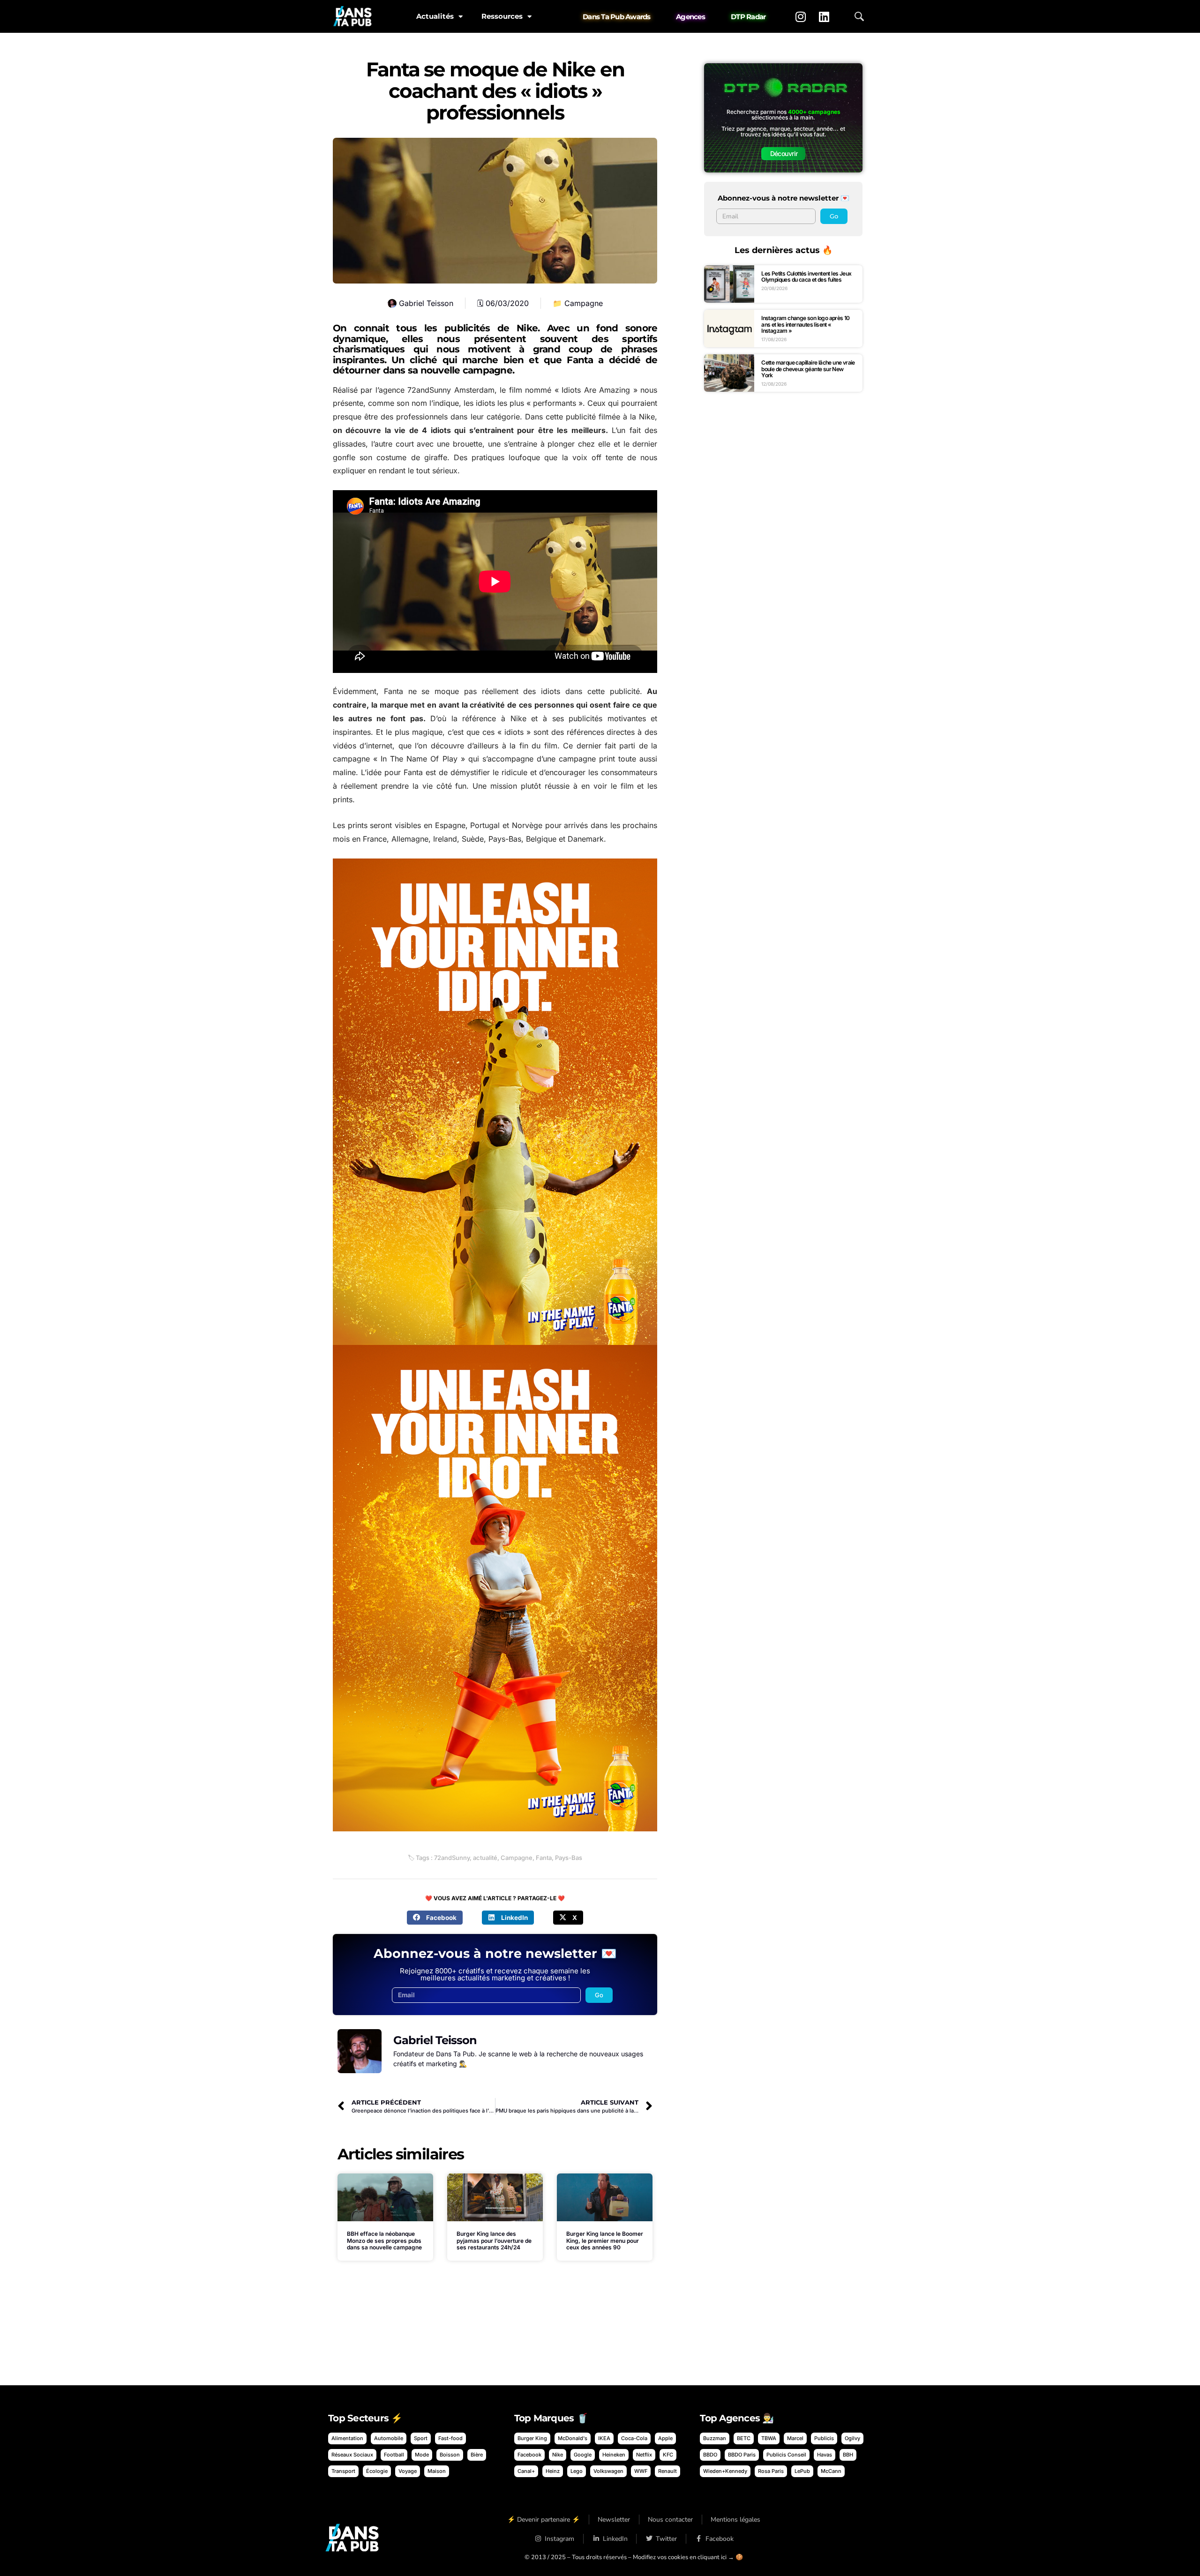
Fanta (544, 1858)
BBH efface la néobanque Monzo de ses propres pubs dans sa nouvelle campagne (384, 2240)
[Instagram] (801, 16)
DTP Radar (748, 17)
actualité (485, 1858)
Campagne (584, 303)
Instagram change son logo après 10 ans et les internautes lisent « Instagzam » (806, 324)
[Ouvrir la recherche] (859, 16)
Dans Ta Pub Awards (617, 17)
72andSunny (452, 1858)
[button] (435, 1918)
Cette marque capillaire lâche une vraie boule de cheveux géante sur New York (808, 369)
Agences (690, 17)
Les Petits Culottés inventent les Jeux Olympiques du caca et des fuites (806, 277)
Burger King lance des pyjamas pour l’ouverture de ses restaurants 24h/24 (494, 2240)
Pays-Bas (569, 1858)
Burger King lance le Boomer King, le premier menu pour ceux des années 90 (605, 2240)
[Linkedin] (824, 16)
